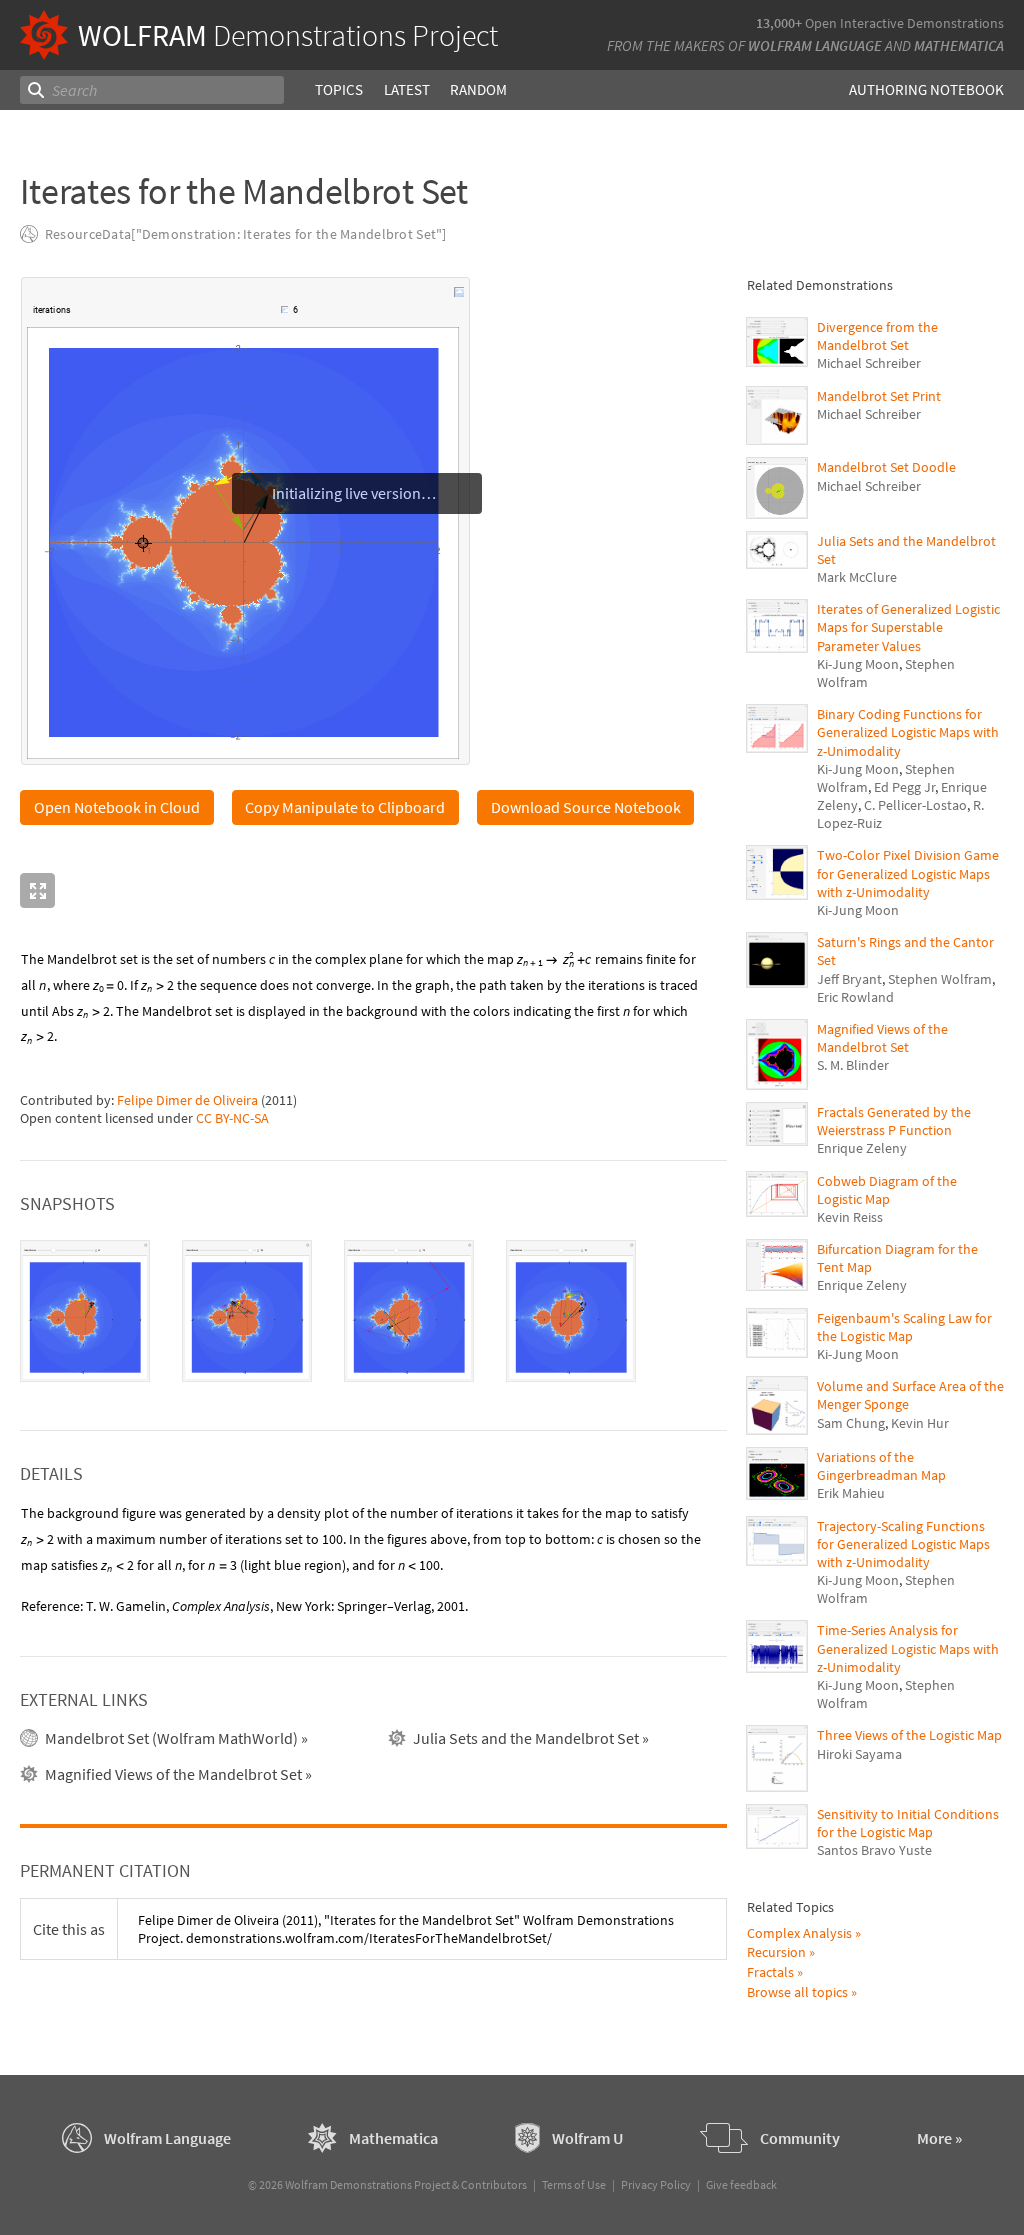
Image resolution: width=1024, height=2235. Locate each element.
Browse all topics (797, 1992)
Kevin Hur (920, 1423)
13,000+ (779, 23)
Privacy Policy (656, 2184)
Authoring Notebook (926, 89)
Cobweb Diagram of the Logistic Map (887, 1190)
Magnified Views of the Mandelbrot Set (882, 1038)
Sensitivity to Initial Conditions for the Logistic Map (908, 1823)
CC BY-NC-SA (232, 1118)
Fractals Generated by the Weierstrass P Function (894, 1121)
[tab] (85, 1311)
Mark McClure (857, 577)
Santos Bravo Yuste (874, 1850)
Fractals (770, 1972)
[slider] (177, 320)
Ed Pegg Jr (904, 787)
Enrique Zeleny (862, 1148)
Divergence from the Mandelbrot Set (877, 336)
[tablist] (373, 1311)
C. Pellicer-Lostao (915, 805)
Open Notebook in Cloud (117, 807)
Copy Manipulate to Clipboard (345, 807)
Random (478, 89)
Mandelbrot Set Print (879, 396)
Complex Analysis (799, 1933)
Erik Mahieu (851, 1493)
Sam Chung (851, 1423)
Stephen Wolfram (940, 979)
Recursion (776, 1952)
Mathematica (959, 45)
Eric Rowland (855, 997)
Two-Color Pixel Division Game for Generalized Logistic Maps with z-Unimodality (908, 873)
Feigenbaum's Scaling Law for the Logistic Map (904, 1327)
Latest (407, 89)
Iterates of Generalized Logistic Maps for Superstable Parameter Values (908, 627)
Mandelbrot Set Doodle (886, 467)
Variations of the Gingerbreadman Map (881, 1466)
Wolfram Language (815, 45)
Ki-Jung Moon (858, 664)
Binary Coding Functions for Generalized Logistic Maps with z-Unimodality (908, 732)
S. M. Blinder (853, 1065)
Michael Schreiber (869, 363)
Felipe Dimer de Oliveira (187, 1100)
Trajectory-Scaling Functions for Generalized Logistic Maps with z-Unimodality (903, 1544)
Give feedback (741, 2184)
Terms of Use (574, 2184)
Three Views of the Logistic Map (909, 1735)
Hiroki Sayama (859, 1754)
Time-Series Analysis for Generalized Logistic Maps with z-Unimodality (908, 1648)
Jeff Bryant (849, 979)
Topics (339, 89)
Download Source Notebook (586, 807)
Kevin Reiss (850, 1217)
